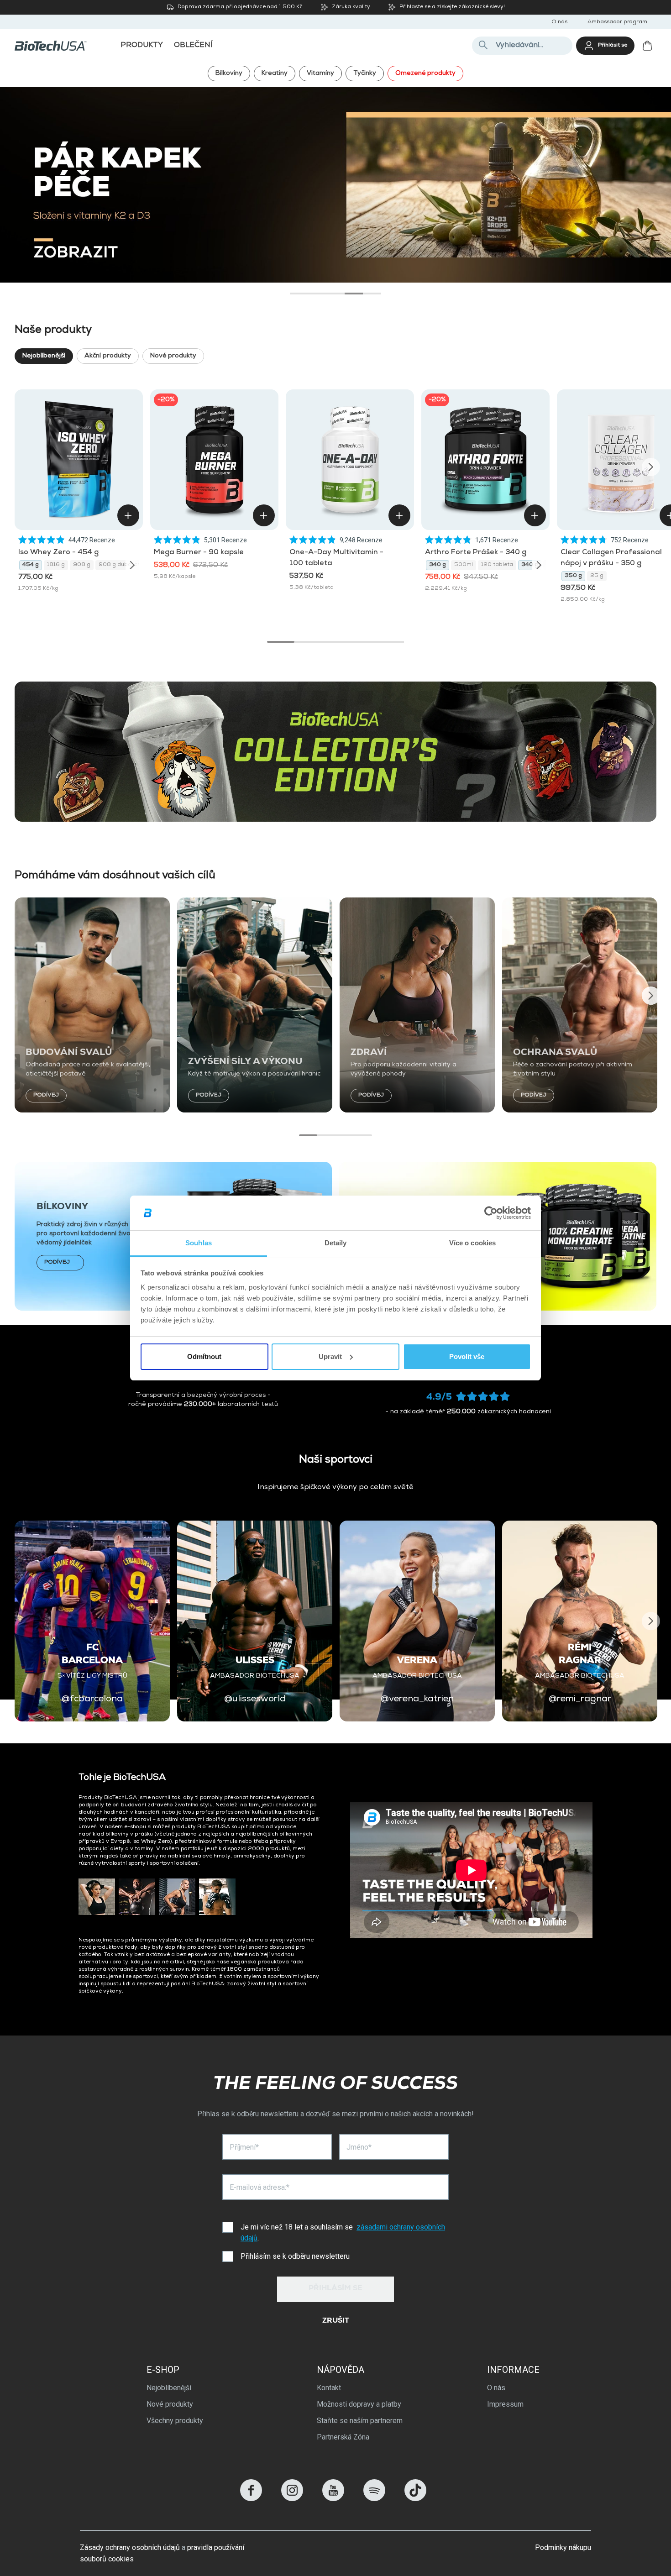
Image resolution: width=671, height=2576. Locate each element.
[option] (335, 185)
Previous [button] (20, 467)
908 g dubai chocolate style (126, 565)
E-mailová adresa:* (259, 2187)
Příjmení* (244, 2147)
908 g (82, 565)
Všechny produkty (175, 2421)
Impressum (505, 2404)
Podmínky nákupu (563, 2547)
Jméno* (359, 2147)
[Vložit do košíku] (128, 515)
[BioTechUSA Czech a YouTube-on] (333, 2499)
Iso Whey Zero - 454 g (58, 553)
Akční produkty (108, 356)
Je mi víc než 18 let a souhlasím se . (343, 2232)
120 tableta (497, 565)
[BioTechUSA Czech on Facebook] (251, 2499)
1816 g (56, 565)
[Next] (132, 565)
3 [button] (335, 294)
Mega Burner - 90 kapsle (199, 553)
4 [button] (354, 294)
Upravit (330, 1356)
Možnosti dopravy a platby (359, 2404)
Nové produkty (173, 356)
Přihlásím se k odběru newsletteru (295, 2256)
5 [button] (372, 294)
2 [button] (317, 294)
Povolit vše (467, 1356)
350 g (573, 576)
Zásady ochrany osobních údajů (130, 2547)
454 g (31, 565)
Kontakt (329, 2388)
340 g (438, 565)
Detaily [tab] (336, 1243)
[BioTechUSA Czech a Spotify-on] (374, 2499)
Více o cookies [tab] (472, 1243)
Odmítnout (204, 1356)
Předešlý (22, 178)
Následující (649, 178)
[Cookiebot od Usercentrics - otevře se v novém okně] (491, 1213)
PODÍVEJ (46, 1096)
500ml (464, 565)
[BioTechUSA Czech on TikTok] (415, 2499)
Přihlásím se (335, 2289)
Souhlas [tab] (199, 1243)
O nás (559, 22)
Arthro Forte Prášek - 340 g (476, 553)
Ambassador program (617, 22)
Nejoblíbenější (44, 356)
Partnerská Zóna (343, 2437)
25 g (597, 576)
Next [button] (651, 467)
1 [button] (299, 294)
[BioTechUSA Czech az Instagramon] (292, 2499)
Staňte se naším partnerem (360, 2421)
